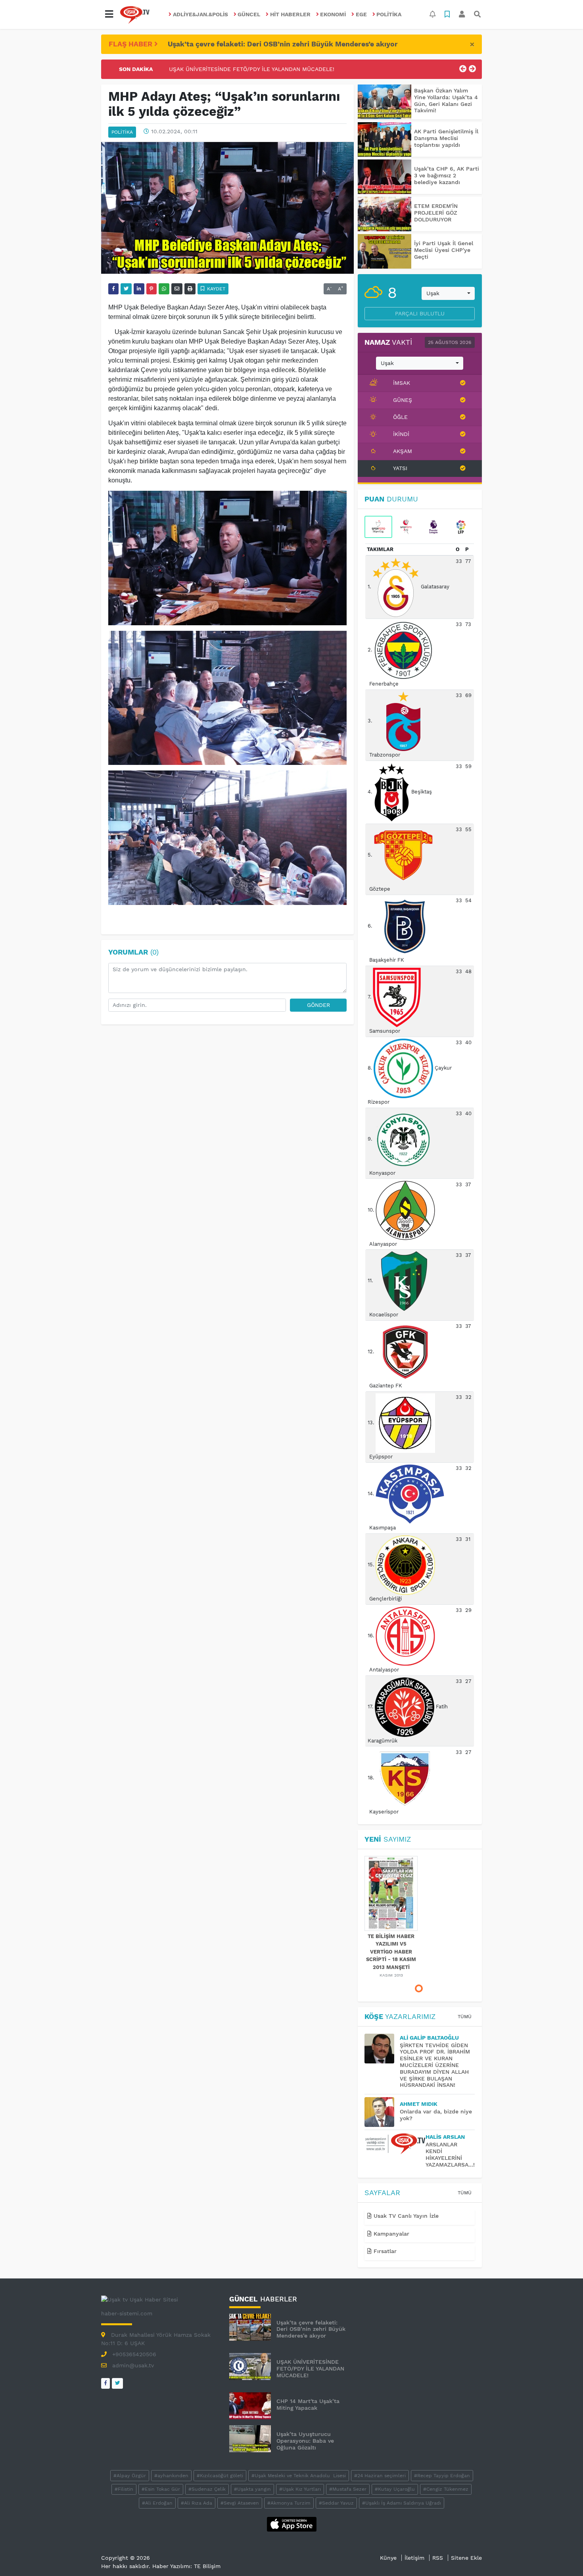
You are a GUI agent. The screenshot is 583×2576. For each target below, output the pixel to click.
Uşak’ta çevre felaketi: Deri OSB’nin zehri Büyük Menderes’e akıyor (283, 44)
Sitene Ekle (466, 2558)
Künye (388, 2558)
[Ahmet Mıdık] (382, 2112)
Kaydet (215, 289)
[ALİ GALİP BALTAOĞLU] (382, 2049)
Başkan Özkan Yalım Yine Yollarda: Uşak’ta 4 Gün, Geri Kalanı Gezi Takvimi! (446, 100)
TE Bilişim (207, 2566)
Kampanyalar (390, 2234)
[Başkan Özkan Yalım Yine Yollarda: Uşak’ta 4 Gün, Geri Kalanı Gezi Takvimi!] (385, 102)
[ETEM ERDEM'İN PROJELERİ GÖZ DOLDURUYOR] (385, 214)
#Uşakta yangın (252, 2489)
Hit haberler (290, 14)
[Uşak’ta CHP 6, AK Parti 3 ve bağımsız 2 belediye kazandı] (385, 177)
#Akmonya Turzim (289, 2503)
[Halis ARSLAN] (395, 2144)
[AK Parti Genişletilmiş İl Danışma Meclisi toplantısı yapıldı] (385, 139)
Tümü (465, 2017)
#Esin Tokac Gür (161, 2489)
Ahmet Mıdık (419, 2104)
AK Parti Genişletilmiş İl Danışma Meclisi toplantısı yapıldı (446, 138)
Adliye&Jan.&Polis (200, 14)
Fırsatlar (384, 2251)
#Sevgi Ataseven (240, 2503)
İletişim (414, 2558)
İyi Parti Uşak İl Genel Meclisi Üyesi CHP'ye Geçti (444, 250)
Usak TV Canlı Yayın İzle (405, 2216)
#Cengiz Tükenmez (446, 2489)
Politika (389, 14)
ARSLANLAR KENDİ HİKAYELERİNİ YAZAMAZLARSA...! (450, 2154)
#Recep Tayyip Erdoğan (442, 2476)
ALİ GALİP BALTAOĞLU (429, 2038)
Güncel (249, 14)
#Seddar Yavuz (336, 2503)
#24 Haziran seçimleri (380, 2476)
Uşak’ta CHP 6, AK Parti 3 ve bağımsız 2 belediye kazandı (447, 175)
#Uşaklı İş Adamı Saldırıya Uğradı (402, 2503)
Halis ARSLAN (445, 2137)
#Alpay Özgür (130, 2476)
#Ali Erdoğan (157, 2503)
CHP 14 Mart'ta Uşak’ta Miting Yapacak (222, 69)
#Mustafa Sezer (348, 2489)
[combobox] (448, 294)
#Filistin (124, 2489)
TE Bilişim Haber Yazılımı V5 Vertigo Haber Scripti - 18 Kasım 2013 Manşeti (391, 1952)
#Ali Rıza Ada (197, 2503)
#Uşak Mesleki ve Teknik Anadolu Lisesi (299, 2476)
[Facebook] (105, 2383)
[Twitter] (117, 2383)
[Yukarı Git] (562, 2556)
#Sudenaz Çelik (207, 2489)
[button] (109, 14)
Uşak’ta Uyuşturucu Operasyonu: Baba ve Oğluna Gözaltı (305, 2441)
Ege (361, 14)
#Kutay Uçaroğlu (395, 2489)
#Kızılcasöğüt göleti (220, 2476)
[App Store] (292, 2524)
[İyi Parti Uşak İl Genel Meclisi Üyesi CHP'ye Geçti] (385, 251)
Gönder (318, 1005)
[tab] (378, 527)
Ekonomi (333, 14)
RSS (438, 2558)
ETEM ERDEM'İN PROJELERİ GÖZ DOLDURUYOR (436, 213)
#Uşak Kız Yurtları (300, 2489)
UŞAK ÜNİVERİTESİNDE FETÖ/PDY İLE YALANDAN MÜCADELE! (310, 2369)
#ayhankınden (171, 2476)
